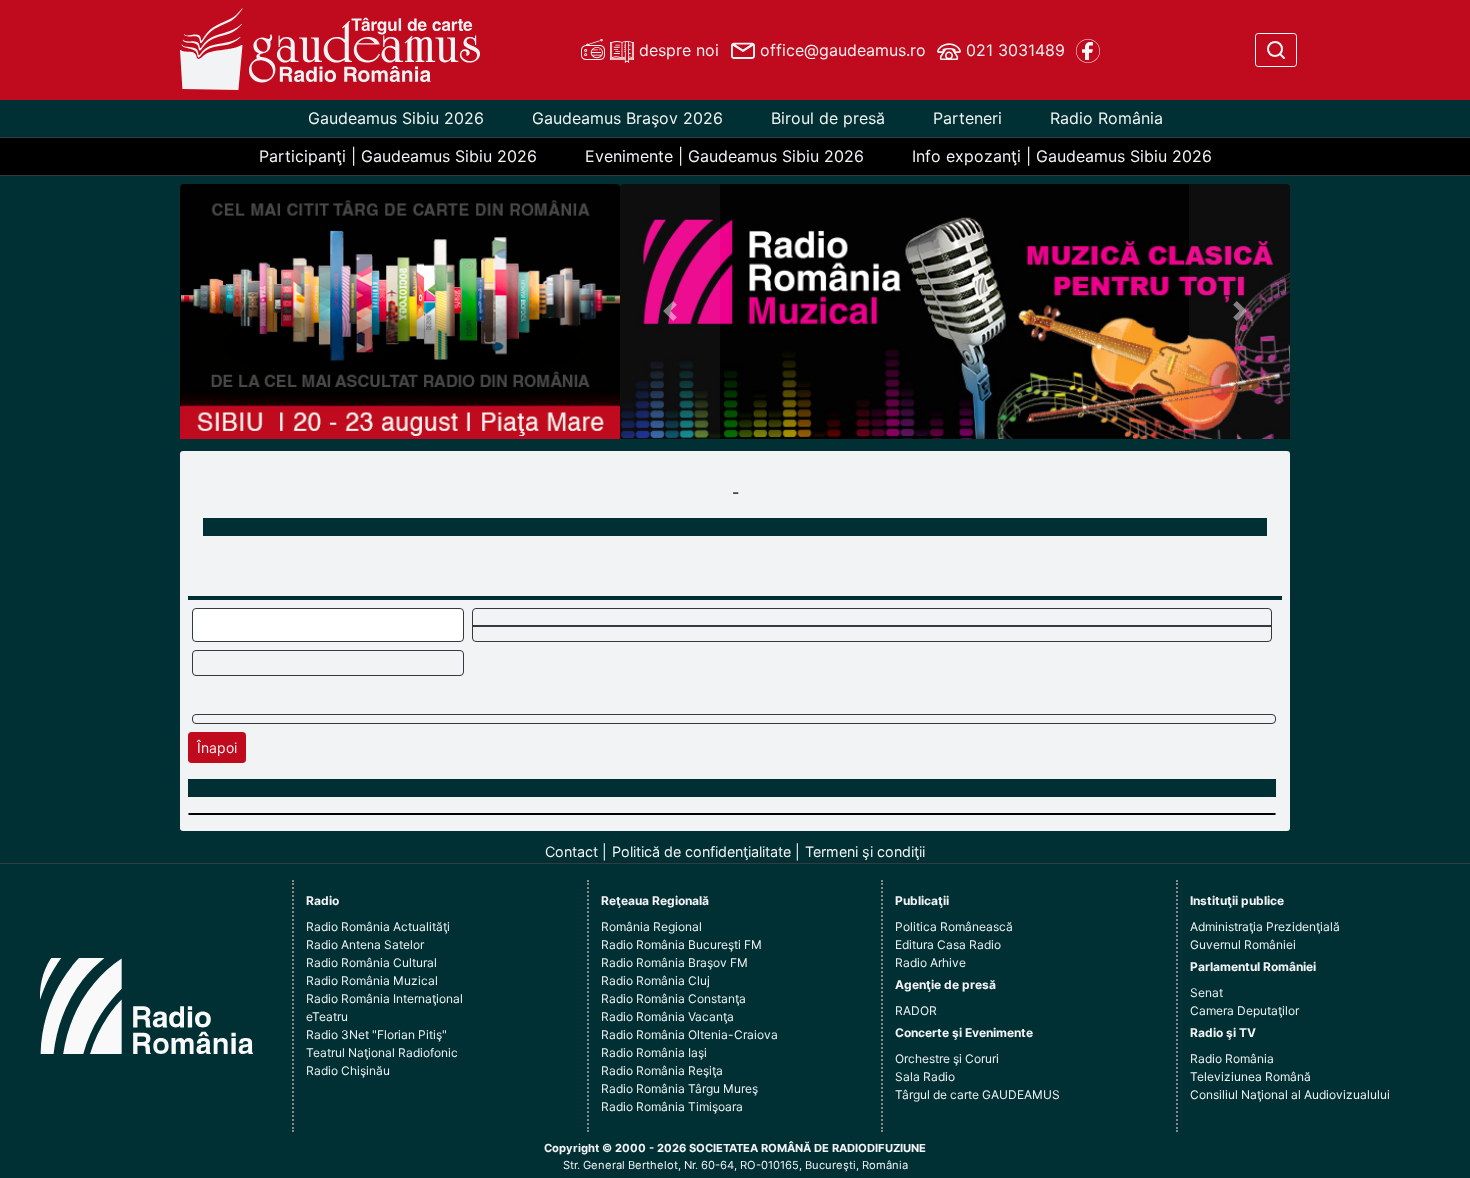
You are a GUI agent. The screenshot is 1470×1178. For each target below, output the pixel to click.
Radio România (1106, 118)
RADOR (916, 1010)
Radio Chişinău (348, 1070)
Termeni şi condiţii (865, 851)
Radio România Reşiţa (662, 1070)
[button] (670, 311)
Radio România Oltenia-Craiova (689, 1034)
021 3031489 (1013, 50)
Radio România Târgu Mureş (679, 1088)
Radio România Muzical (372, 980)
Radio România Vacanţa (667, 1016)
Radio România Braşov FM (674, 962)
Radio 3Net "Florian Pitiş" (376, 1034)
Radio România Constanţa (673, 998)
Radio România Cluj (655, 980)
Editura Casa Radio (948, 944)
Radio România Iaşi (654, 1052)
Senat (1206, 992)
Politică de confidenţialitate (701, 851)
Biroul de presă (828, 118)
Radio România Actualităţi (378, 926)
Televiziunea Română (1250, 1076)
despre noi (676, 50)
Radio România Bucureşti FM (681, 944)
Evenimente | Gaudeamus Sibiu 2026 (724, 156)
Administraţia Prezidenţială (1265, 926)
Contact (571, 851)
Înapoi (217, 747)
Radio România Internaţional (384, 998)
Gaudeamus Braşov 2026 (627, 118)
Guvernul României (1243, 944)
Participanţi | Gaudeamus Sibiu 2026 (398, 156)
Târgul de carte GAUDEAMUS (977, 1094)
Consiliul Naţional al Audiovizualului (1290, 1094)
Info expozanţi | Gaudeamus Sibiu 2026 (1062, 156)
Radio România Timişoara (672, 1106)
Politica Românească (954, 926)
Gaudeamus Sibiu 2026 (396, 118)
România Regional (651, 926)
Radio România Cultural (371, 962)
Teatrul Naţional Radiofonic (382, 1052)
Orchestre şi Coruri (947, 1058)
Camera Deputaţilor (1244, 1010)
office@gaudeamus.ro (840, 50)
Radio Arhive (930, 962)
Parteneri (967, 118)
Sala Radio (925, 1076)
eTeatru (327, 1016)
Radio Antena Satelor (365, 944)
